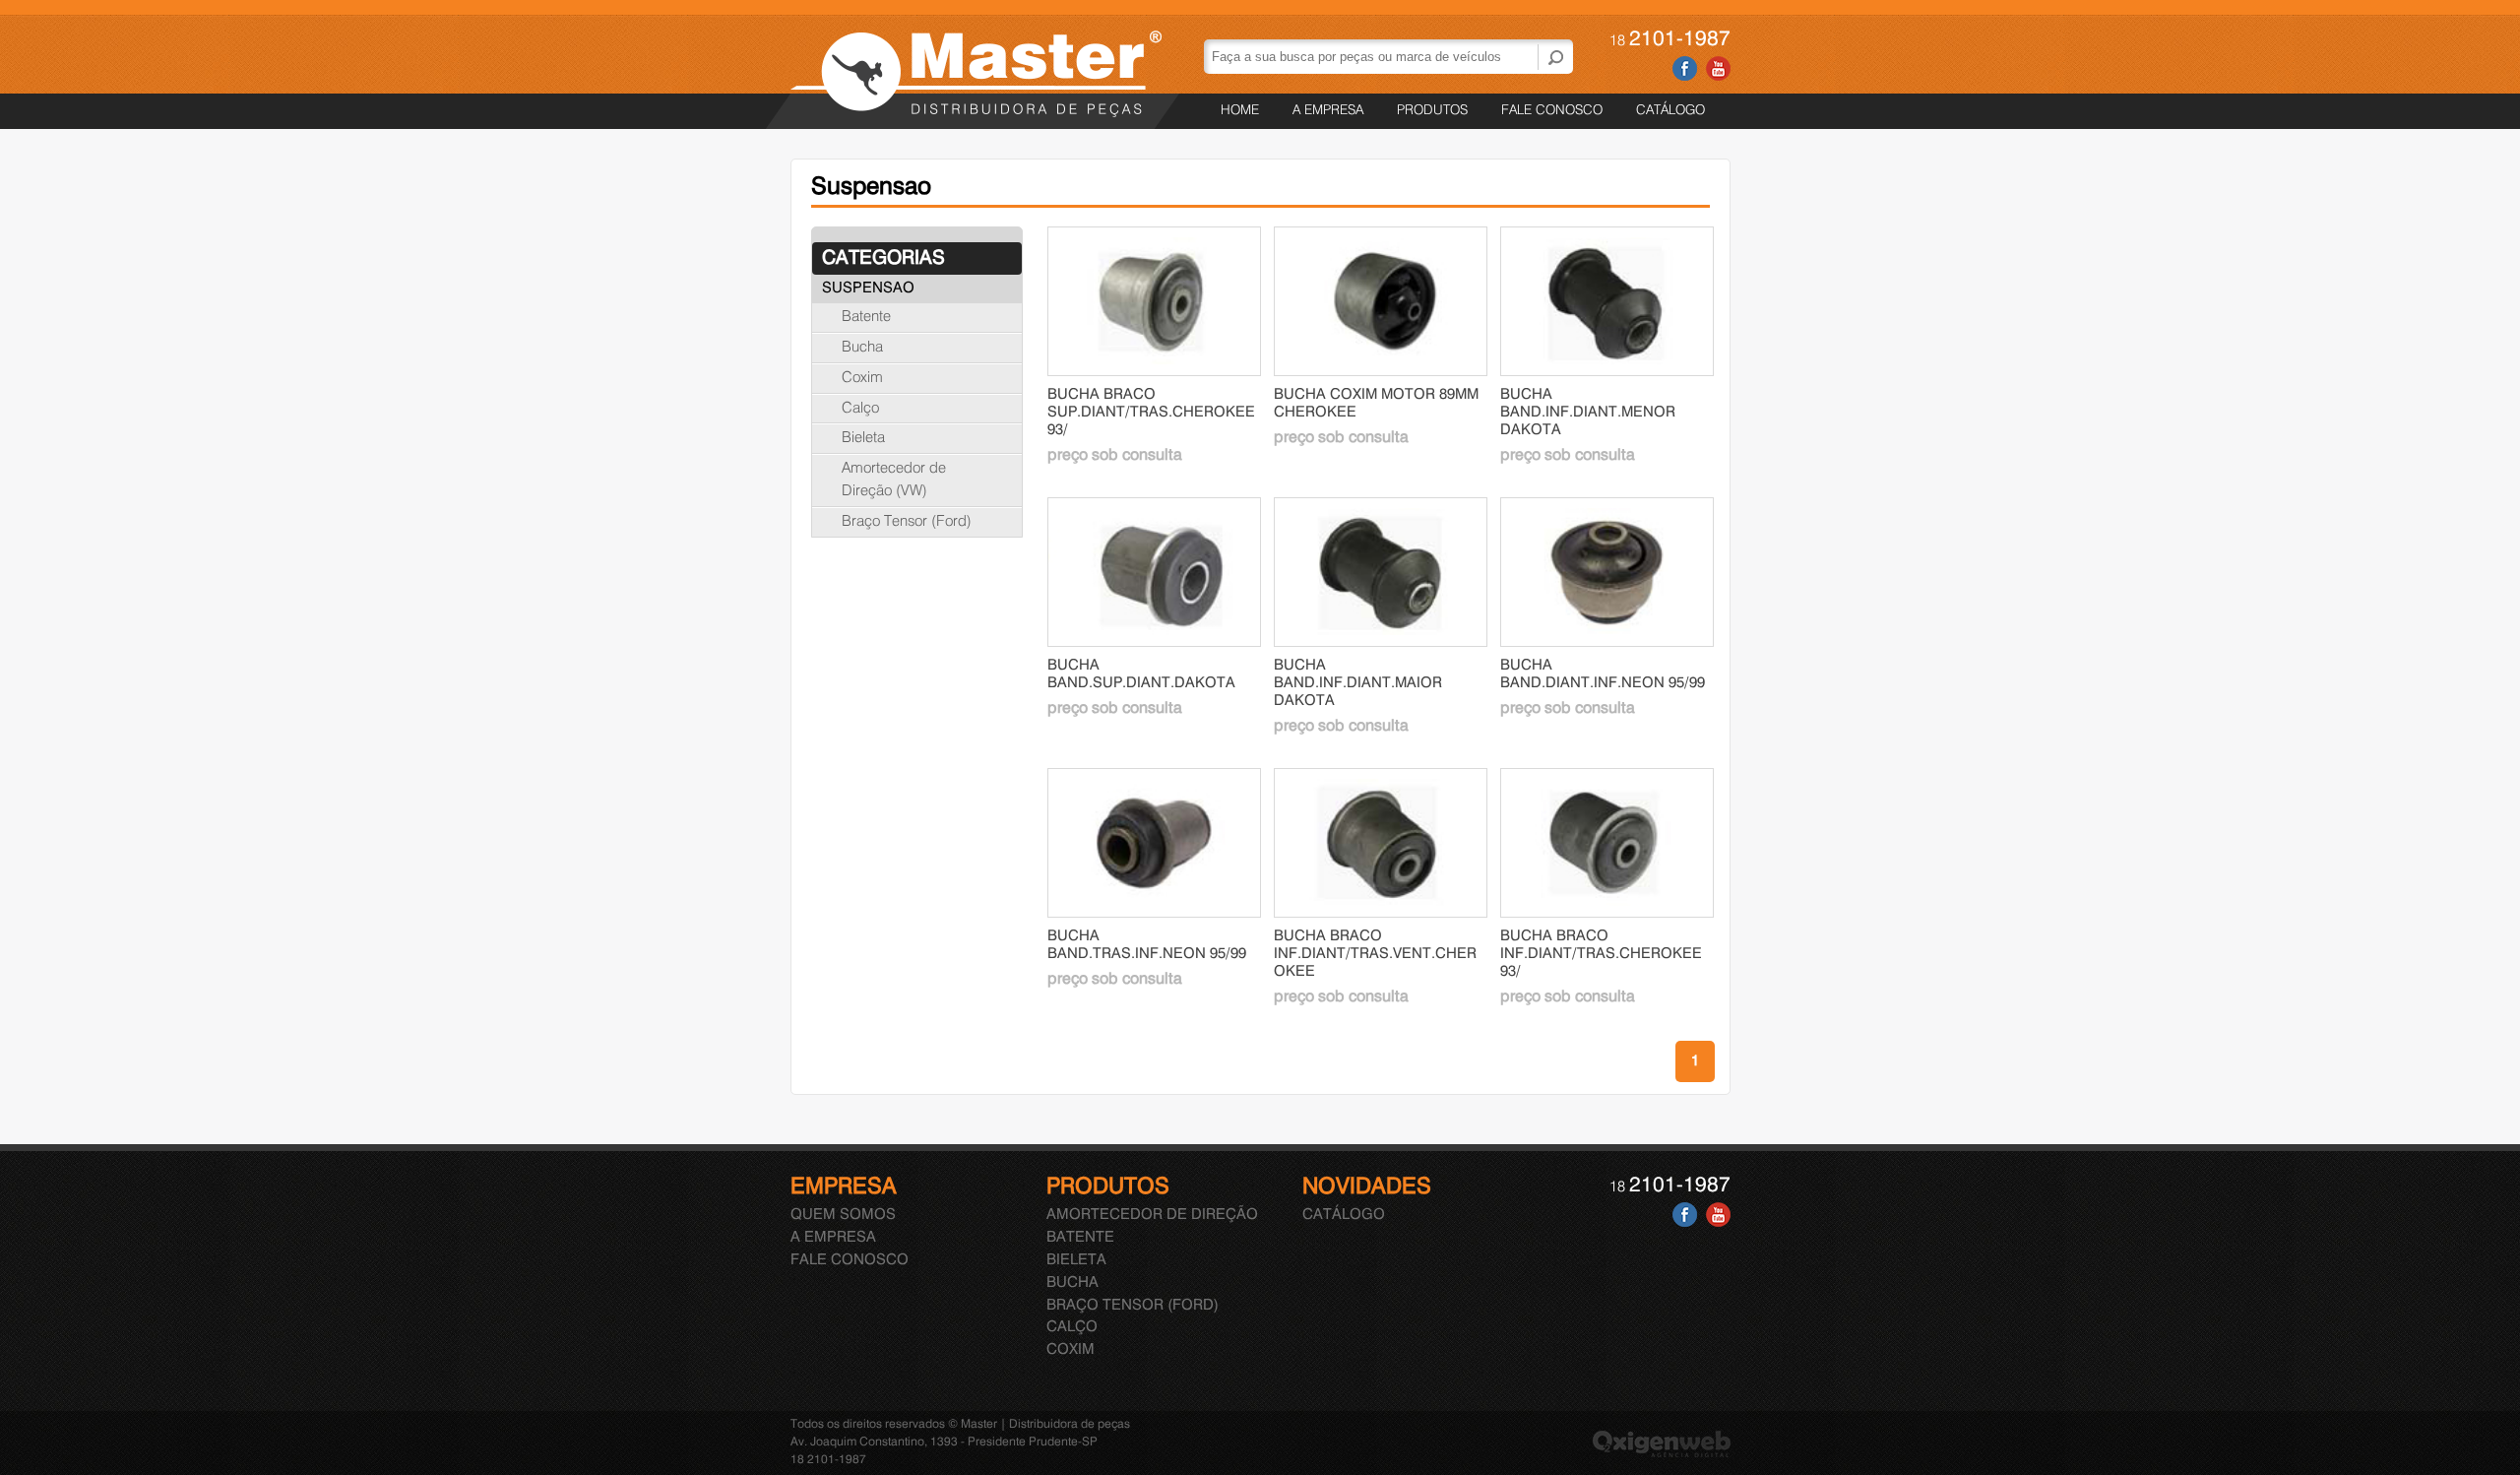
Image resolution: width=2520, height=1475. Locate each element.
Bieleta (863, 438)
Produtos (1432, 110)
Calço (860, 409)
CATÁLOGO (1670, 110)
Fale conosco (1552, 110)
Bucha (862, 348)
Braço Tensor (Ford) (907, 522)
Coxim (862, 378)
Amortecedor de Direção (1152, 1215)
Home (1240, 110)
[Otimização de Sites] (1662, 1454)
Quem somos (843, 1215)
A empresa (1328, 110)
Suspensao (868, 289)
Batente (866, 317)
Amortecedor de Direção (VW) (894, 480)
